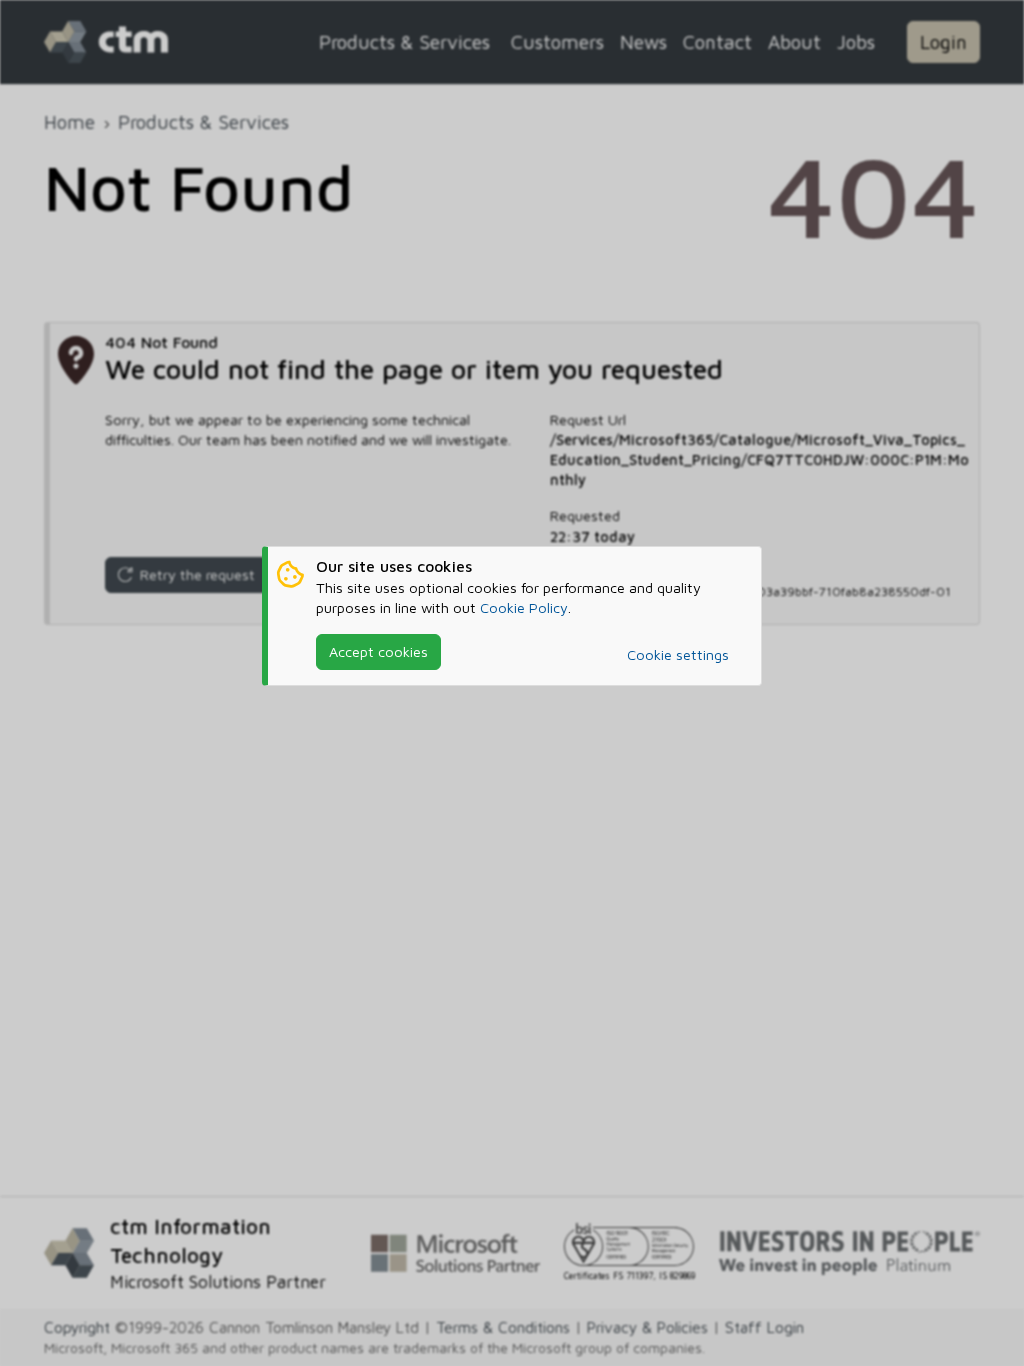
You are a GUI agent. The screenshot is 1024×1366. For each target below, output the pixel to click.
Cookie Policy (524, 607)
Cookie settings (678, 654)
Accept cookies (378, 651)
